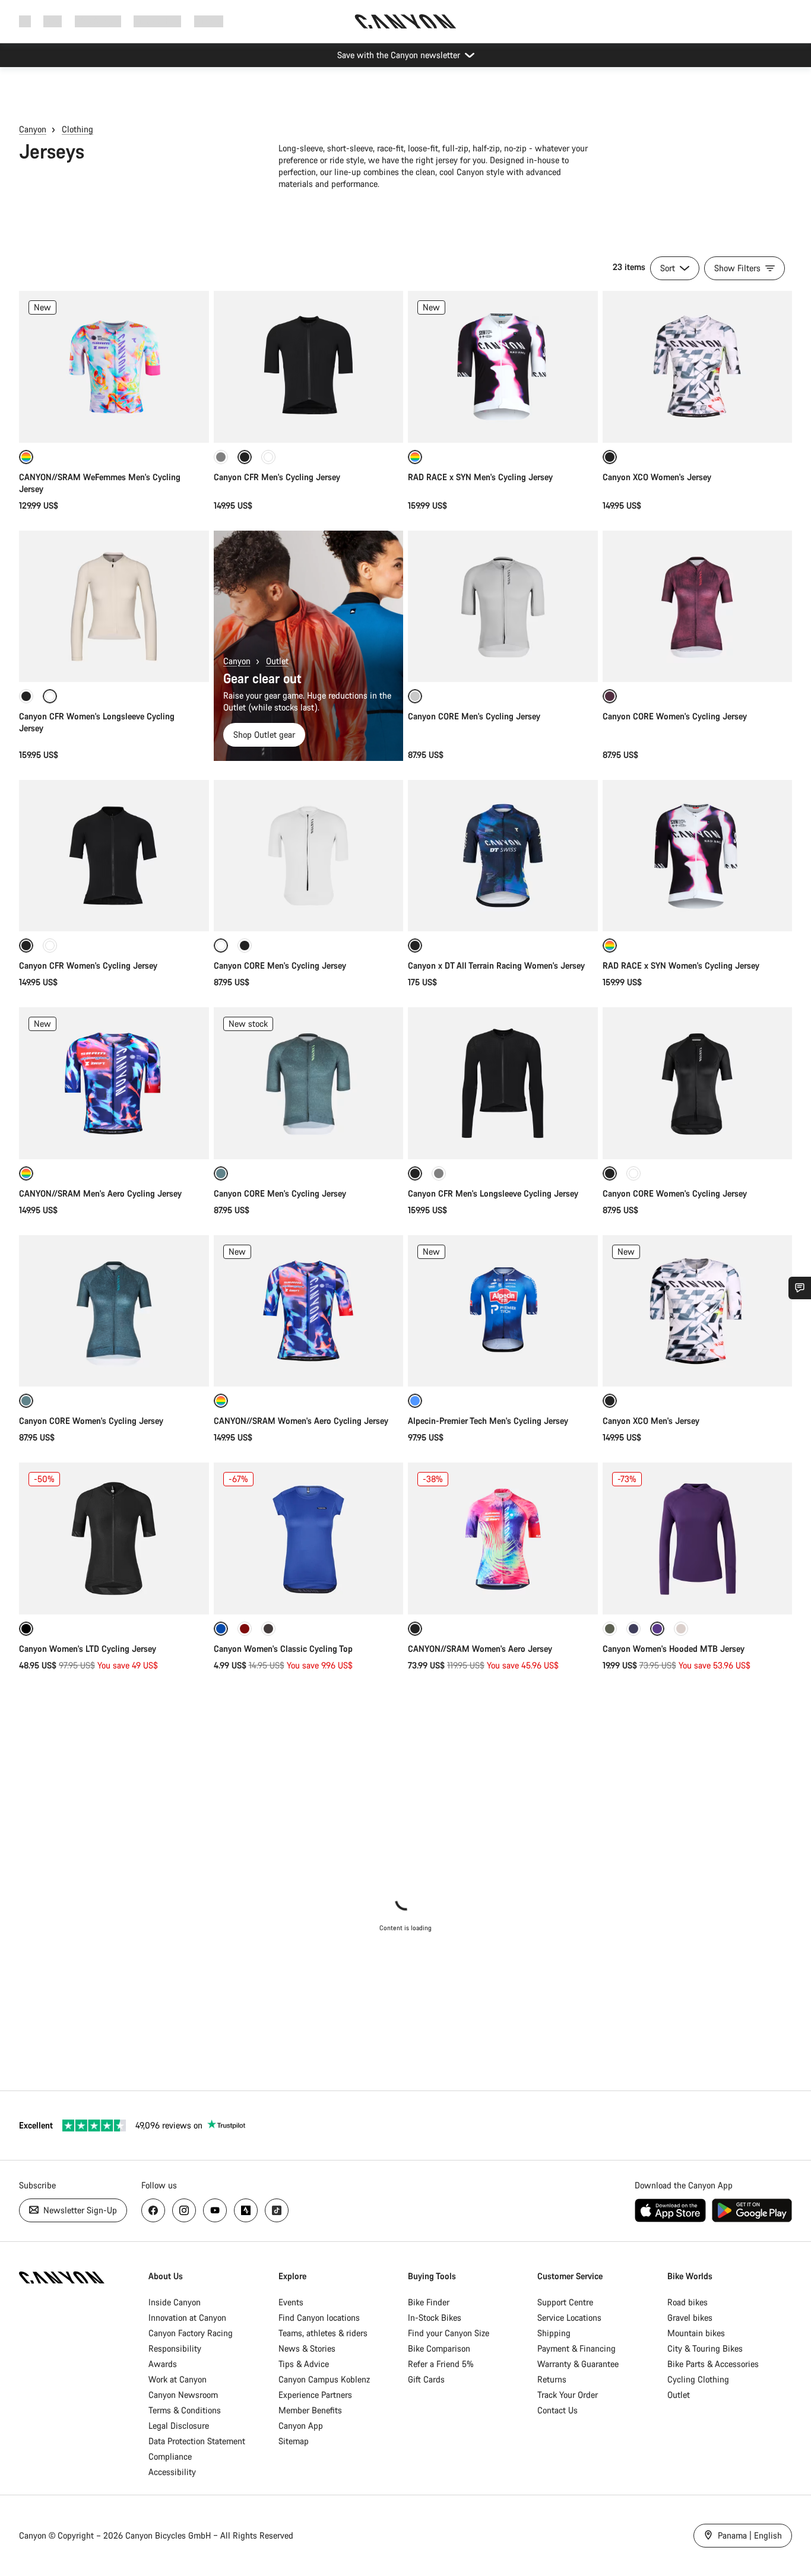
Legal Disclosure (179, 2426)
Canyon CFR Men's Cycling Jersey (277, 477)
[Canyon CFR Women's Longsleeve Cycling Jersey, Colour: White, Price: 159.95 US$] (114, 607)
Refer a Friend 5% (441, 2364)
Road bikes (688, 2302)
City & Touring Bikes (705, 2348)
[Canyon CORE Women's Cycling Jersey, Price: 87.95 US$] (698, 607)
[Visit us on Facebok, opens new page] (153, 2210)
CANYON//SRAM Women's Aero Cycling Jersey (301, 1421)
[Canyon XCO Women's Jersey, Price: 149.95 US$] (698, 367)
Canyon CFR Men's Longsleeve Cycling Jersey (493, 1193)
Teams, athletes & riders (323, 2333)
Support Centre (565, 2302)
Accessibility (172, 2472)
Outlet (277, 661)
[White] (50, 946)
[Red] (245, 1629)
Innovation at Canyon (187, 2318)
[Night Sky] (633, 1629)
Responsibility (175, 2348)
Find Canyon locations (319, 2318)
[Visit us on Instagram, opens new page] (184, 2210)
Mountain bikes (696, 2333)
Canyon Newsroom (183, 2395)
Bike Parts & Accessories (713, 2364)
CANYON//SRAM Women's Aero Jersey (480, 1649)
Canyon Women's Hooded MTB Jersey (674, 1649)
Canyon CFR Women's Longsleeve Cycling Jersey (97, 722)
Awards (163, 2364)
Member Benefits (310, 2410)
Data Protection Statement (197, 2441)
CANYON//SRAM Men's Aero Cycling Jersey (100, 1193)
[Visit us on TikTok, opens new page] (277, 2210)
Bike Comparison (439, 2348)
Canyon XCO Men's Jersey (651, 1421)
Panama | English (749, 2535)
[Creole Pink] (681, 1629)
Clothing (77, 129)
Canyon (33, 129)
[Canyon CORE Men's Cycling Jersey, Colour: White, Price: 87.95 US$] (309, 856)
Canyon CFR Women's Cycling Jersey (88, 965)
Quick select (114, 421)
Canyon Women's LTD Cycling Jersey (88, 1649)
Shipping (554, 2333)
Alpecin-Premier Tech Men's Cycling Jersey (488, 1421)
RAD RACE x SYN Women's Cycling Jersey (681, 965)
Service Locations (569, 2318)
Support (209, 21)
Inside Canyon (175, 2302)
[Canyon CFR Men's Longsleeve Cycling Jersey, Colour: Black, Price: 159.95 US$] (503, 1083)
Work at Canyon (178, 2379)
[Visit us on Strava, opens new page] (246, 2210)
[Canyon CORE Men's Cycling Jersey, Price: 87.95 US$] (503, 607)
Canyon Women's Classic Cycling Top (283, 1649)
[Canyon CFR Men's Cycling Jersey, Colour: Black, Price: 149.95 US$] (309, 367)
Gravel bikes (690, 2318)
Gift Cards (426, 2379)
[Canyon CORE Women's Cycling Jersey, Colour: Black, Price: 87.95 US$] (698, 1083)
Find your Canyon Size (449, 2333)
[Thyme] (610, 1629)
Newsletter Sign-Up (79, 2210)
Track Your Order (568, 2395)
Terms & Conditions (185, 2410)
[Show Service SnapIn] (800, 1288)
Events (291, 2302)
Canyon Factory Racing (191, 2333)
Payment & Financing (576, 2348)
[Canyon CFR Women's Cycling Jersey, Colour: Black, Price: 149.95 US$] (114, 856)
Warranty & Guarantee (578, 2364)
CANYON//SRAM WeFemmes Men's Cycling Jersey (100, 483)
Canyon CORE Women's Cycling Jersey (675, 716)
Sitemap (294, 2441)
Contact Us (557, 2410)
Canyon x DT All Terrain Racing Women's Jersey (496, 965)
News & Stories (307, 2348)
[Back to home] (405, 21)
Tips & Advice (304, 2364)
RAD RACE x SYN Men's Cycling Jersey (480, 477)
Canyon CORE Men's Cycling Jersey (474, 716)
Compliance (170, 2456)
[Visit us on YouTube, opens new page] (215, 2210)
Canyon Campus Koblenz (324, 2379)
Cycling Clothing (698, 2379)
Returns (552, 2379)
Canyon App (301, 2426)
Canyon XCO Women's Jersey (657, 477)
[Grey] (221, 457)
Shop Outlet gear (264, 735)
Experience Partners (315, 2395)
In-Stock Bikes (435, 2318)
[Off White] (268, 457)
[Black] (26, 696)
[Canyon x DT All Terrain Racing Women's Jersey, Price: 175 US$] (503, 856)
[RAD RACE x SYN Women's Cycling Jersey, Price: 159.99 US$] (698, 856)
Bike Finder (429, 2302)
